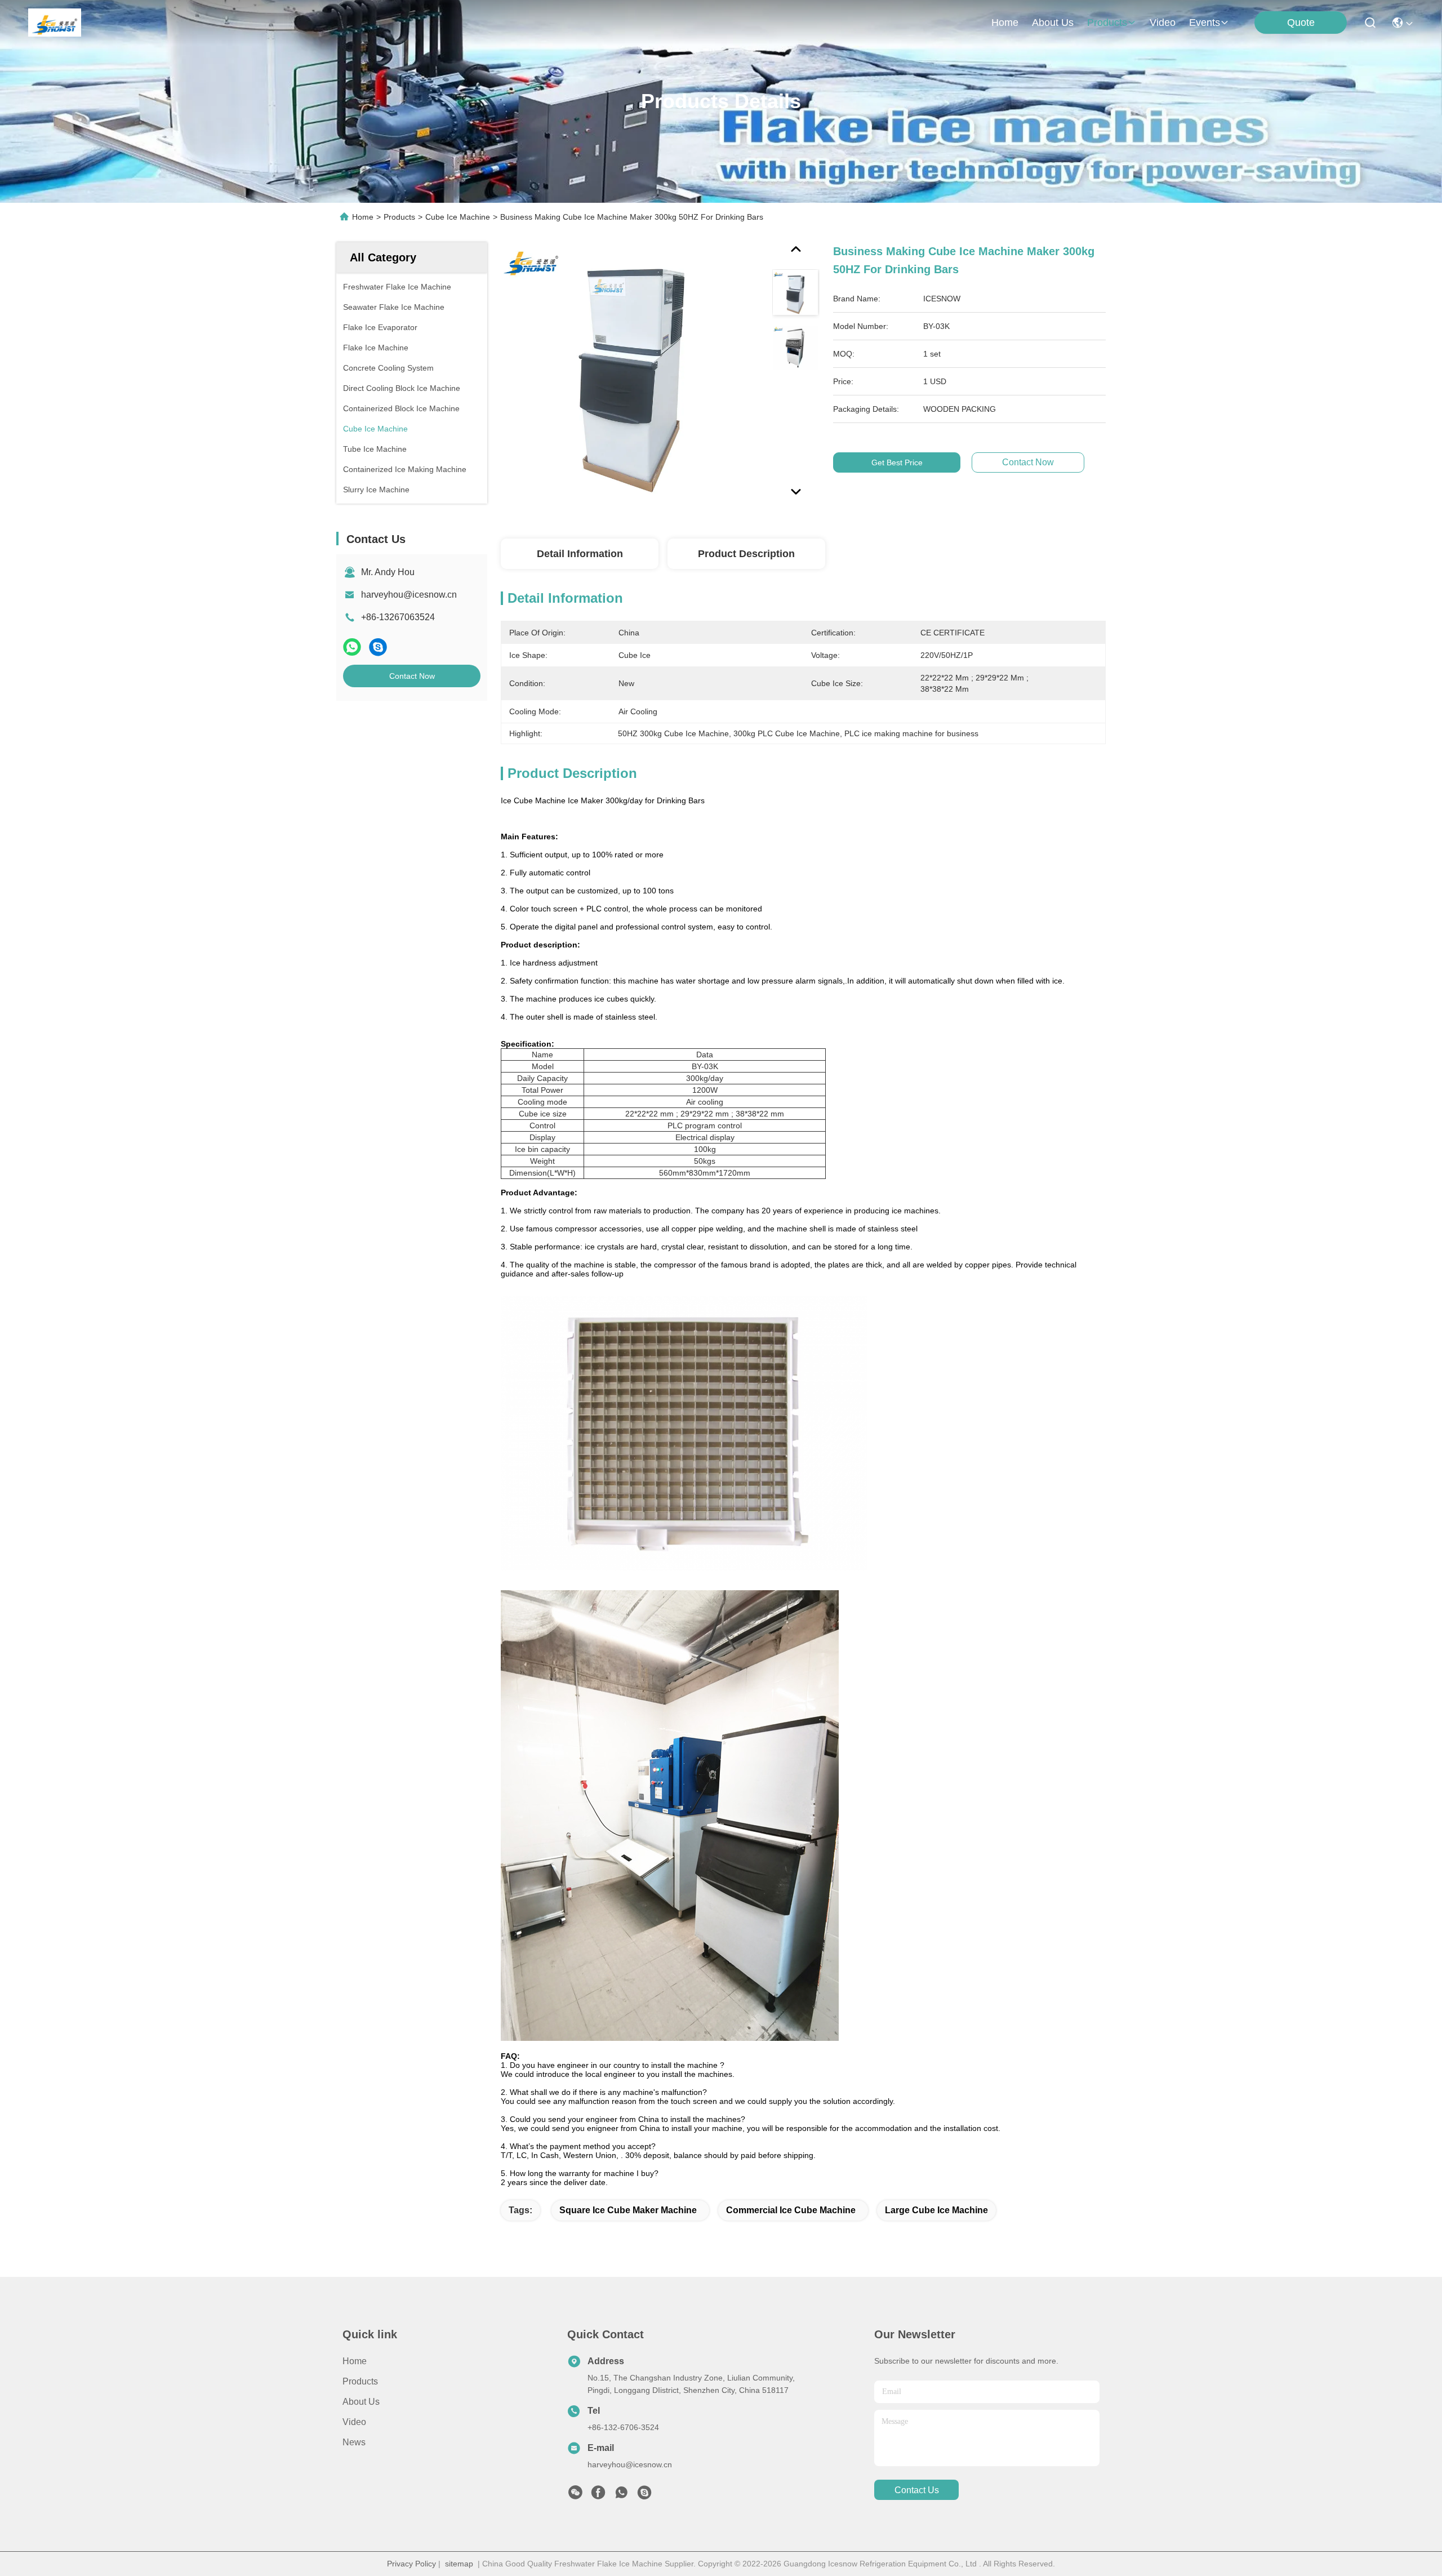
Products (399, 217)
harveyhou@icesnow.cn (409, 595)
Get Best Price (897, 462)
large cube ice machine (936, 2210)
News (354, 2442)
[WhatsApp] (352, 647)
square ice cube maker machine (628, 2210)
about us (1053, 23)
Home (1005, 23)
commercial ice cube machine (791, 2210)
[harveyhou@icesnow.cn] (644, 2495)
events (1205, 23)
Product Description (746, 554)
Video (354, 2422)
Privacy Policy (411, 2564)
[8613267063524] (621, 2495)
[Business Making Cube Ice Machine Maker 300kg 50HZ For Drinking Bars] (631, 373)
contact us (917, 2490)
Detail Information (580, 554)
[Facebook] (598, 2495)
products (1107, 23)
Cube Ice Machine (458, 217)
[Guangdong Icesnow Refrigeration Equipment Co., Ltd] (55, 23)
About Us (361, 2402)
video (1163, 23)
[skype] (378, 647)
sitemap (459, 2564)
